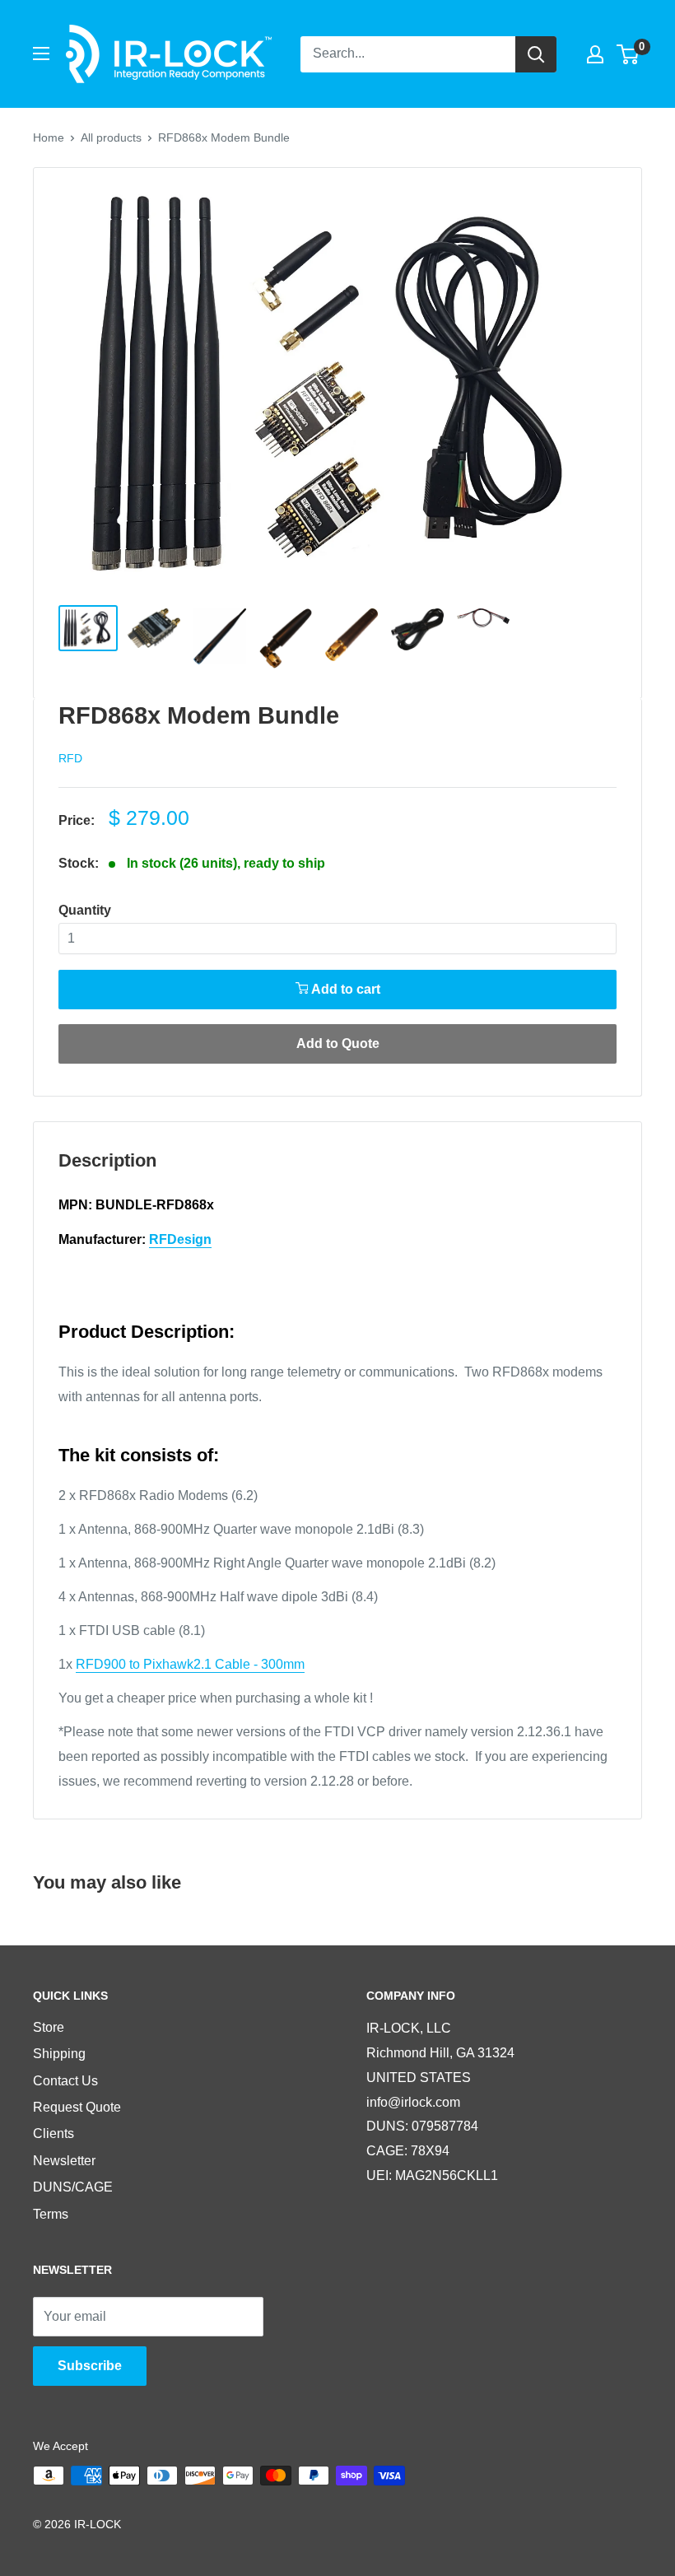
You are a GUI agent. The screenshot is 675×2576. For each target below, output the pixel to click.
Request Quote (77, 2107)
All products (111, 137)
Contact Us (65, 2081)
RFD (70, 758)
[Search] (536, 54)
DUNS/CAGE (73, 2187)
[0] (628, 54)
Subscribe (90, 2366)
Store (49, 2027)
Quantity (85, 910)
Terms (51, 2214)
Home (49, 137)
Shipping (59, 2054)
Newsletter (64, 2161)
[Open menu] (41, 54)
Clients (54, 2133)
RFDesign (180, 1239)
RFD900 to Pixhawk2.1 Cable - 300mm (190, 1664)
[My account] (595, 54)
